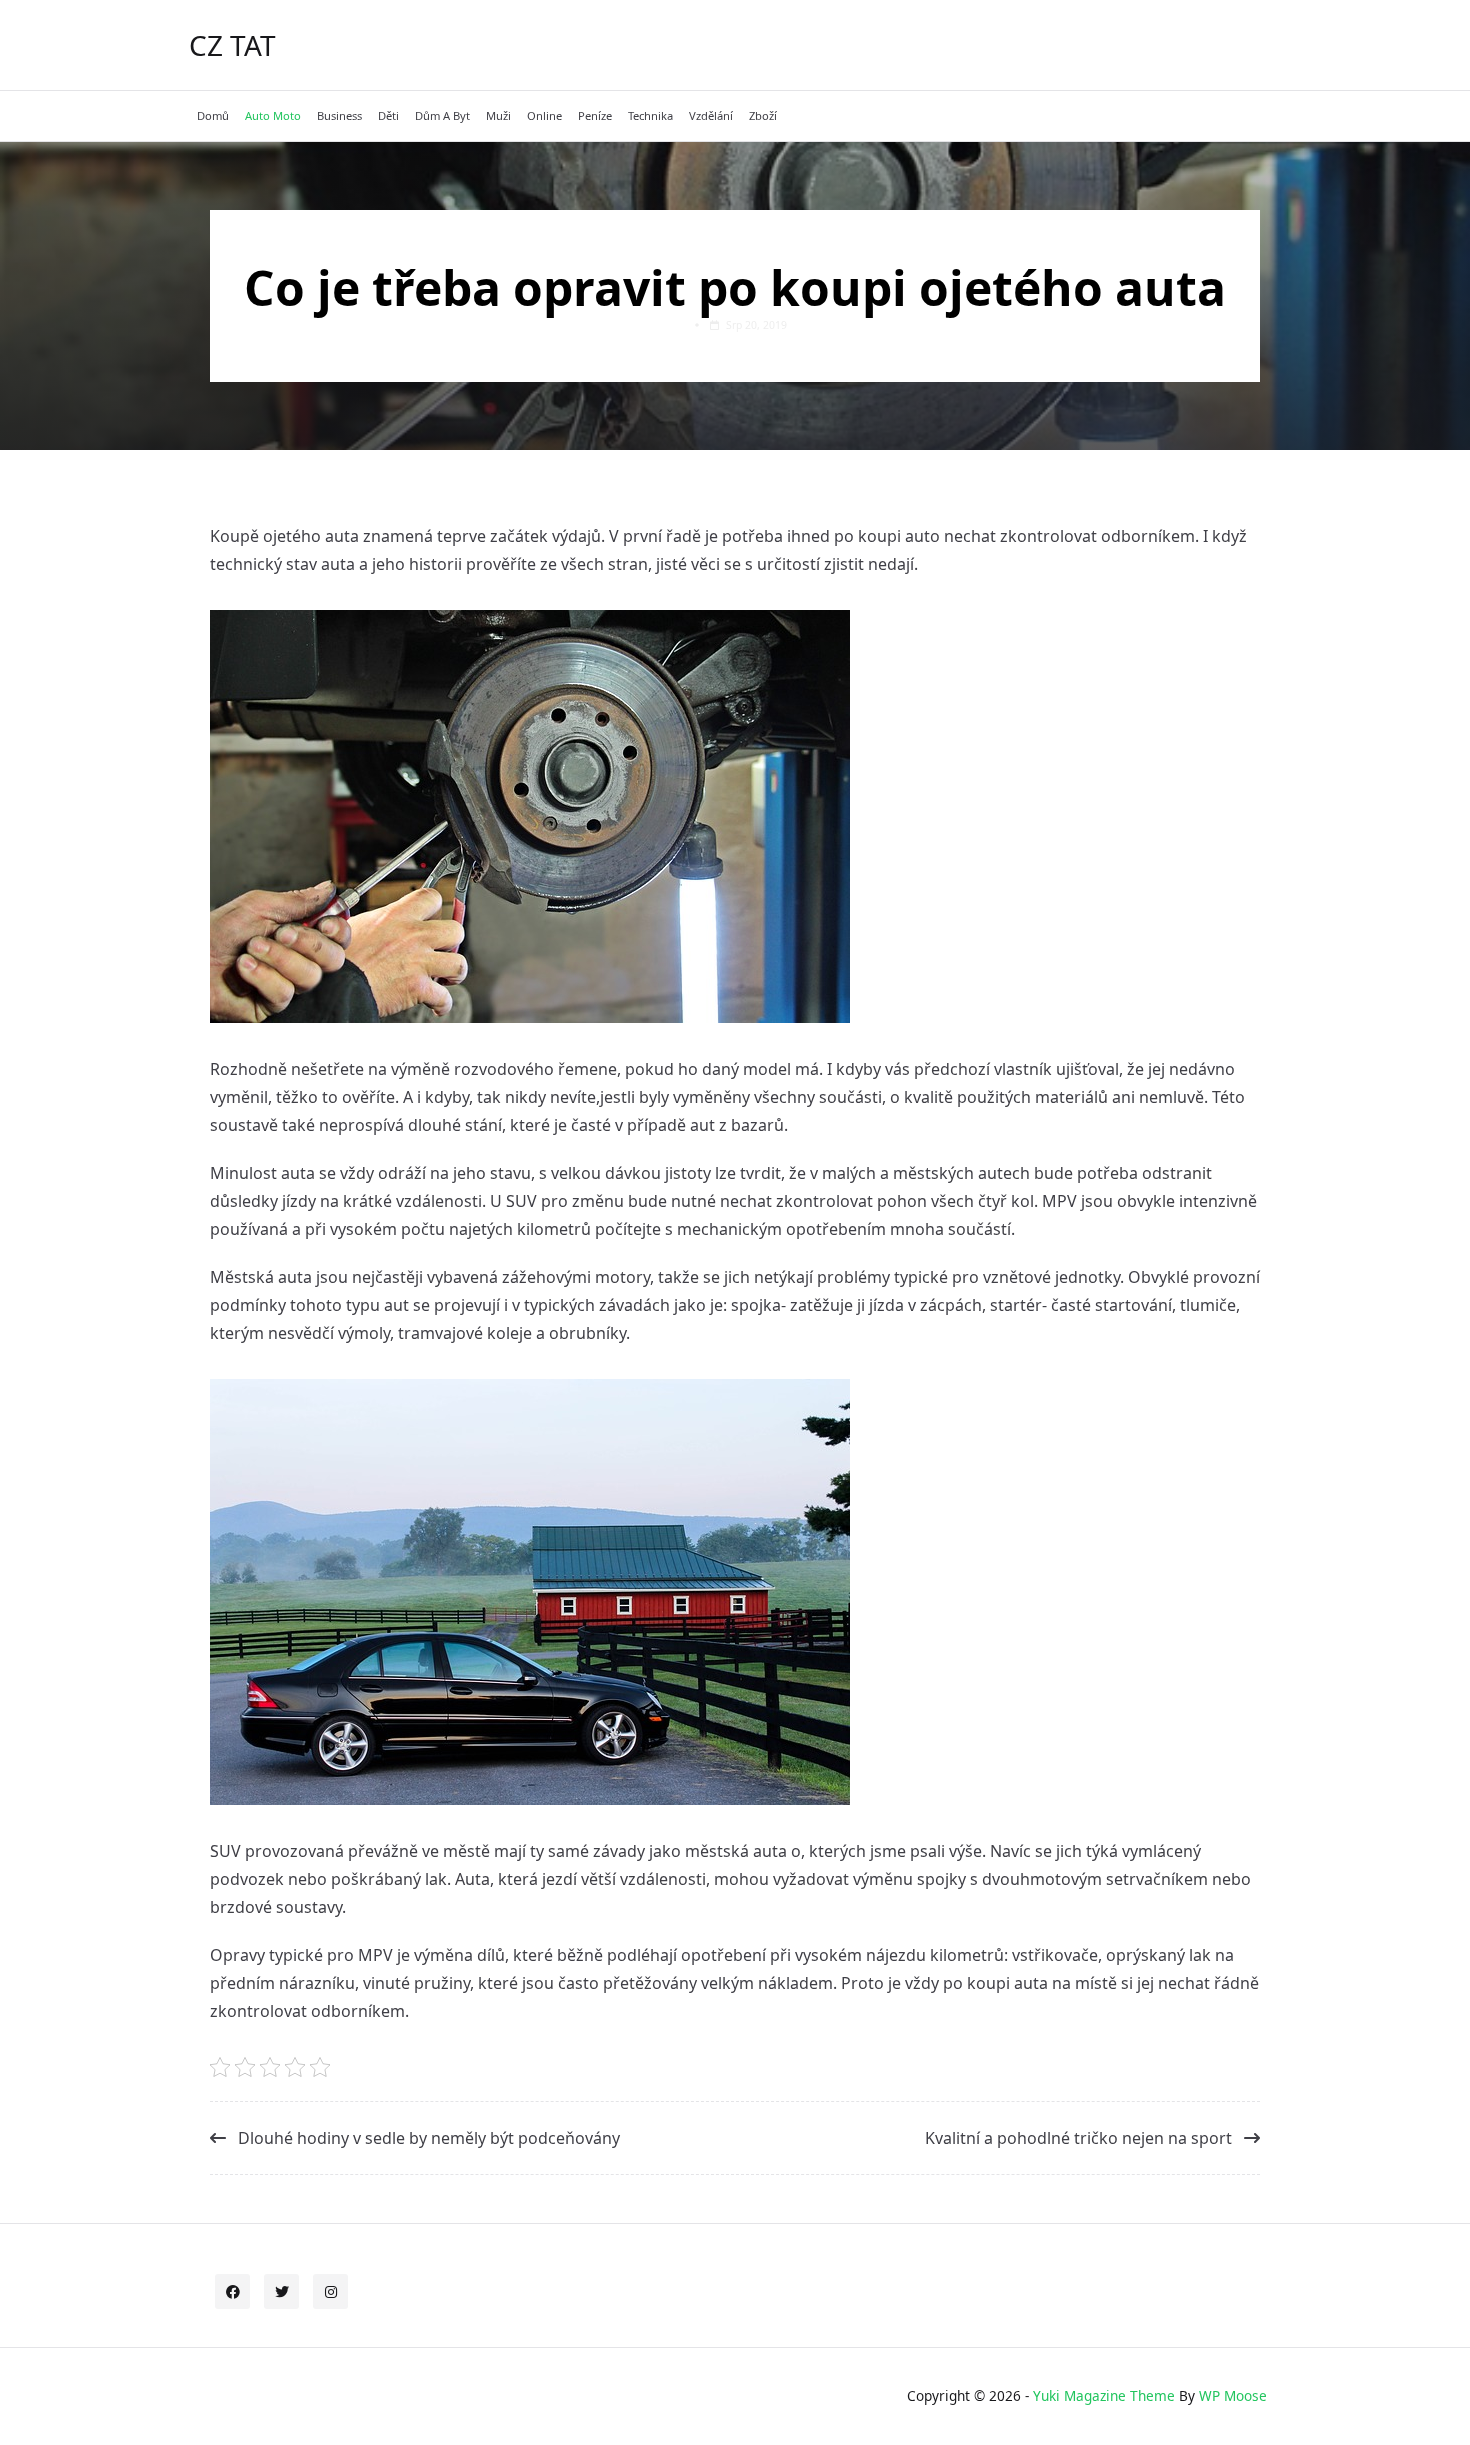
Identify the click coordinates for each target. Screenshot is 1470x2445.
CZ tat (232, 45)
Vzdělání (711, 115)
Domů (213, 115)
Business (339, 115)
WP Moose (1233, 2395)
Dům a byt (442, 115)
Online (544, 115)
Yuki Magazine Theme (1104, 2395)
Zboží (763, 115)
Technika (650, 115)
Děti (388, 115)
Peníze (595, 115)
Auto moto (273, 115)
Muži (498, 115)
